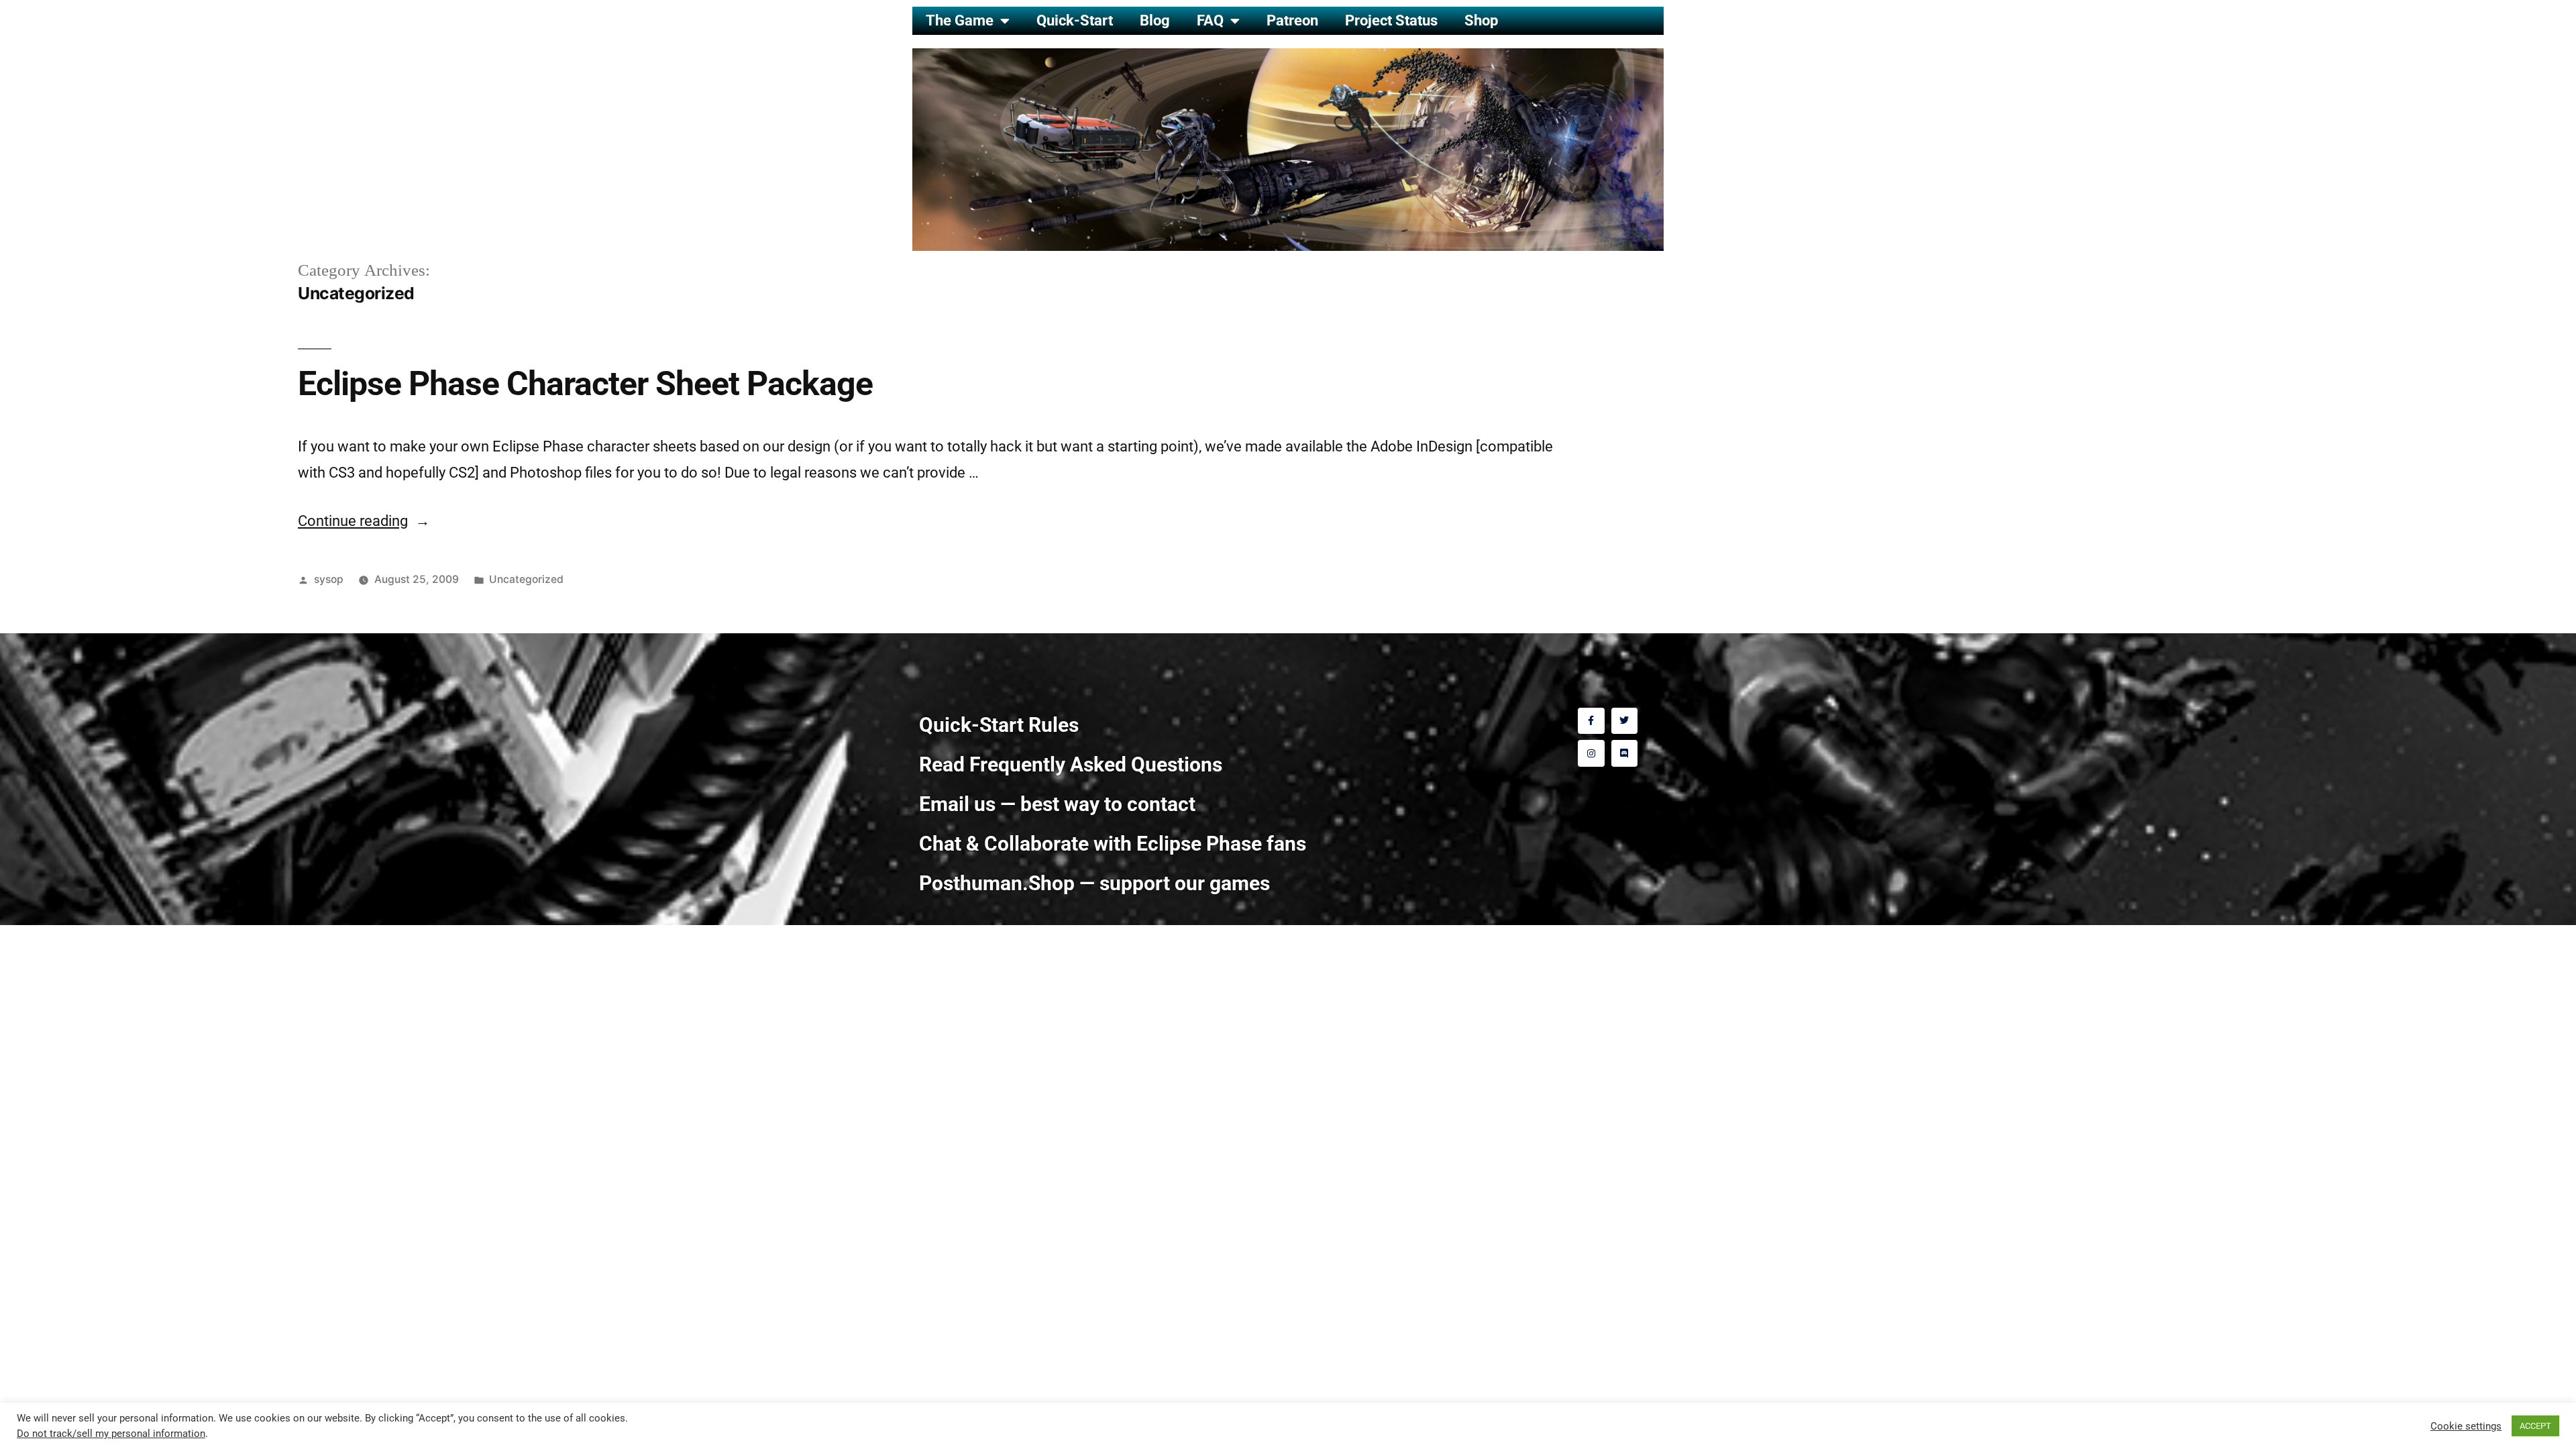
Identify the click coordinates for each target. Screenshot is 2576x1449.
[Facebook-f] (1591, 721)
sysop (329, 579)
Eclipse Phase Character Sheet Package (585, 384)
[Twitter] (1624, 721)
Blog (1155, 20)
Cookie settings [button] (2466, 1426)
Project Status (1391, 20)
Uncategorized (526, 579)
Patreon (1292, 20)
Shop (1481, 20)
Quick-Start (1075, 20)
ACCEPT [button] (2535, 1426)
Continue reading (364, 521)
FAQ (1210, 20)
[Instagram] (1591, 753)
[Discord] (1624, 753)
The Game (960, 20)
